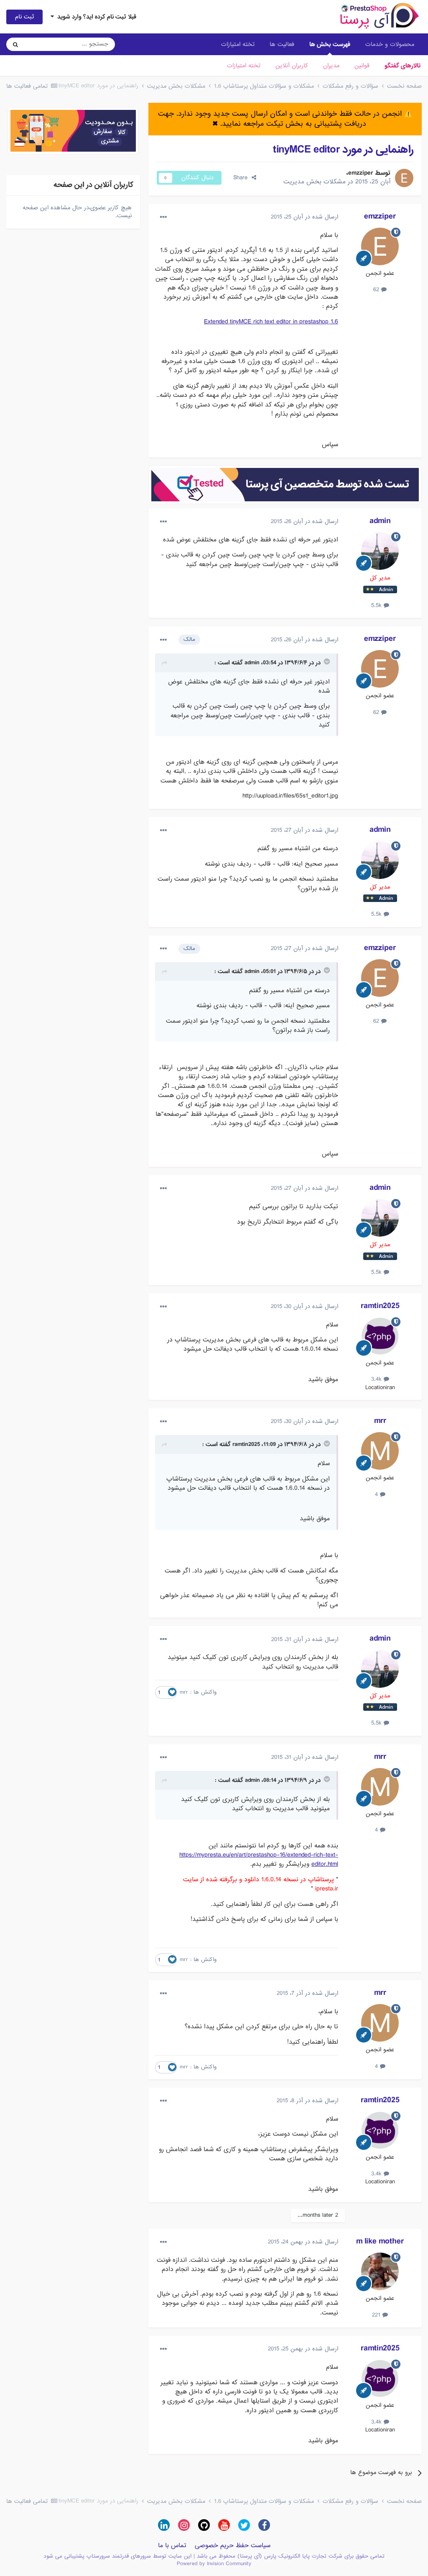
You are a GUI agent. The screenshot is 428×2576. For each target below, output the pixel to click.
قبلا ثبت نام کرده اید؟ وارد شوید (95, 17)
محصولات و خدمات (390, 44)
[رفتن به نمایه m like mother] (380, 2271)
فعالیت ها (282, 44)
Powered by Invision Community (214, 2564)
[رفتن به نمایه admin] (380, 551)
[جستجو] (15, 44)
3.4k (377, 1379)
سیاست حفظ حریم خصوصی (233, 2546)
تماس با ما (172, 2546)
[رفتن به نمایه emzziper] (404, 178)
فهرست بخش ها (330, 44)
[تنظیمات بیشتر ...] (163, 217)
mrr (380, 1421)
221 (377, 2315)
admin (380, 521)
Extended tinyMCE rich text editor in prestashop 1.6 (271, 322)
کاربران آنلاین (292, 66)
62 (377, 290)
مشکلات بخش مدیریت (315, 182)
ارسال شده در (304, 217)
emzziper (361, 173)
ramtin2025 (380, 1306)
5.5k (377, 605)
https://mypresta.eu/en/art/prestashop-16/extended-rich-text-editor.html (259, 1860)
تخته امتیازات (244, 66)
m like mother (380, 2241)
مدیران (331, 66)
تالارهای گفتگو (403, 66)
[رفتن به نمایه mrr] (380, 1451)
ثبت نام (24, 17)
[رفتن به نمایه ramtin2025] (380, 1336)
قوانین (362, 66)
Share (242, 178)
